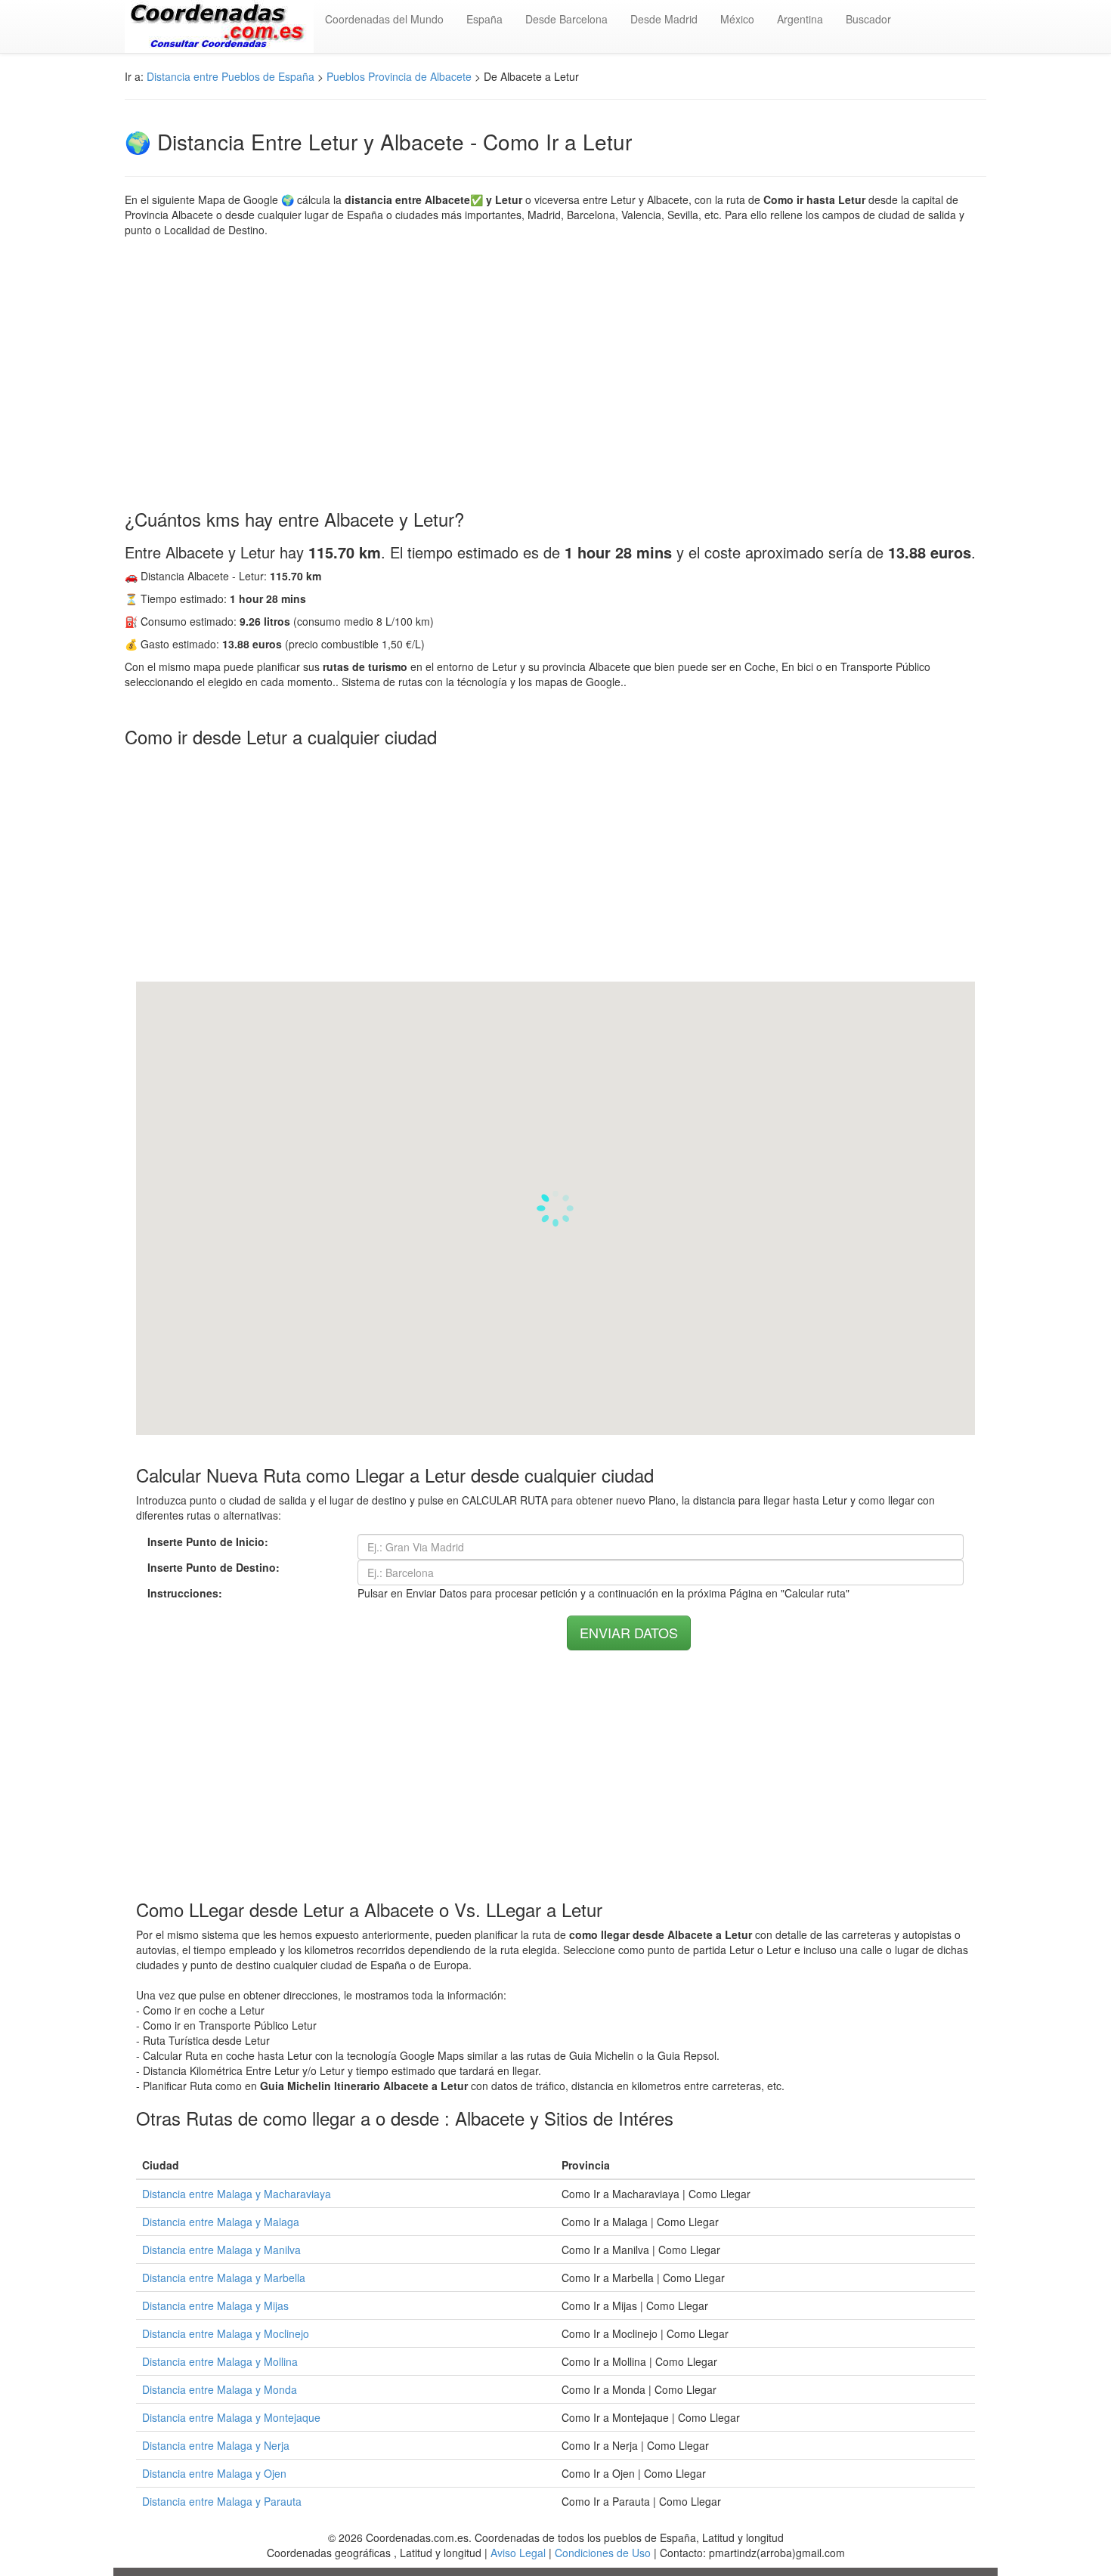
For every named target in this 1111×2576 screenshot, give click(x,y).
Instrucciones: (185, 1593)
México (737, 19)
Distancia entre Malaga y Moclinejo (226, 2333)
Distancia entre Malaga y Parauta (222, 2501)
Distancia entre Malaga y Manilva (221, 2250)
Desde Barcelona (566, 19)
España (484, 19)
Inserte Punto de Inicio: (208, 1542)
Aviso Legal (518, 2553)
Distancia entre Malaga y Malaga (221, 2222)
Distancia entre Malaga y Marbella (224, 2278)
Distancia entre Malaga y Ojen (214, 2473)
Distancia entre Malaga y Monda (220, 2389)
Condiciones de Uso (603, 2553)
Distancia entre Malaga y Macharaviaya (237, 2194)
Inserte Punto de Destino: (214, 1567)
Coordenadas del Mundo (384, 19)
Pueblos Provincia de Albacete (399, 76)
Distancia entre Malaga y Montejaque (231, 2417)
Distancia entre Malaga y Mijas (215, 2305)
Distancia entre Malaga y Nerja (216, 2445)
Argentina (800, 19)
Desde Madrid (664, 19)
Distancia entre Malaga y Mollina (220, 2361)
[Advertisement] (555, 373)
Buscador (868, 19)
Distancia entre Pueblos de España (231, 76)
